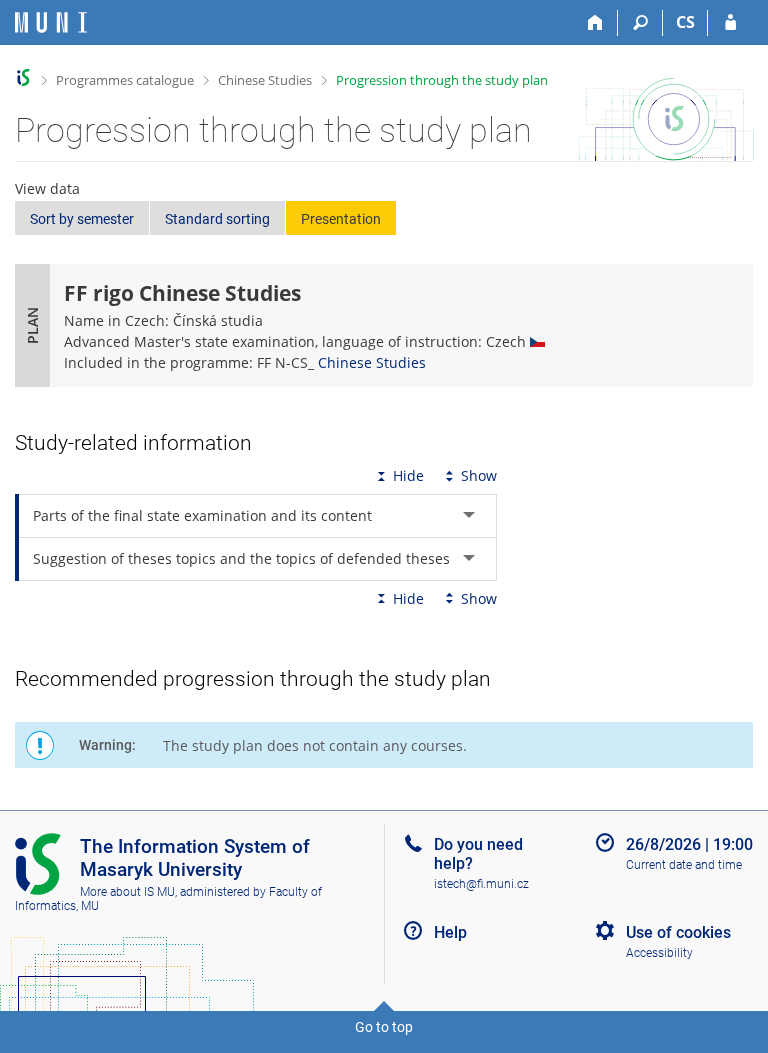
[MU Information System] (23, 77)
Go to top (384, 1027)
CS (685, 22)
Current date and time (684, 865)
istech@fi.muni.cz (481, 884)
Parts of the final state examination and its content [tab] (202, 515)
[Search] (640, 23)
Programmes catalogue (125, 80)
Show (479, 475)
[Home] (595, 23)
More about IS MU (127, 892)
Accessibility (659, 953)
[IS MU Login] (730, 23)
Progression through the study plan (442, 80)
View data (47, 188)
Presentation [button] (341, 219)
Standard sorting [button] (217, 219)
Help (450, 932)
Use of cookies (678, 932)
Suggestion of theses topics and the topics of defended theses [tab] (241, 558)
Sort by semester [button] (82, 219)
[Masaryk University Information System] (51, 22)
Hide (408, 475)
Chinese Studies (265, 80)
